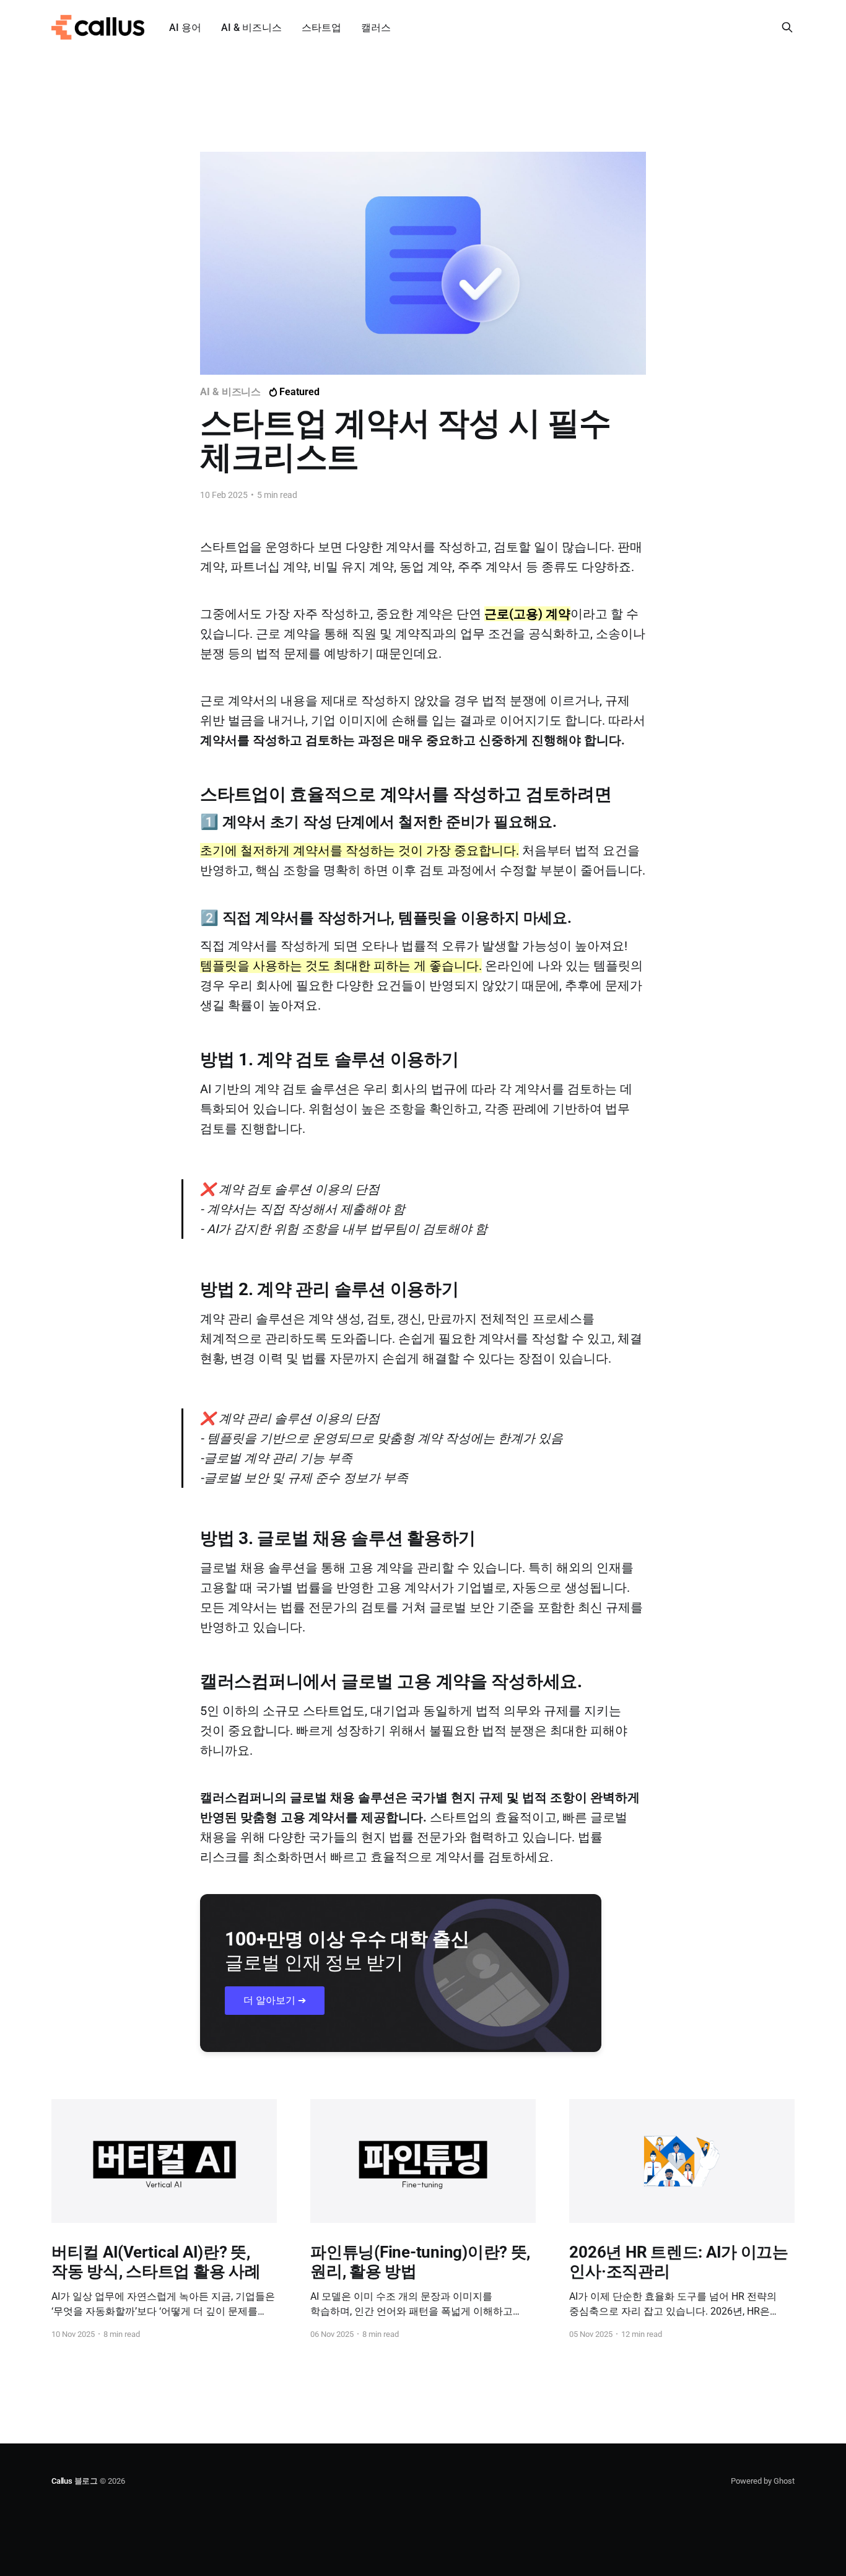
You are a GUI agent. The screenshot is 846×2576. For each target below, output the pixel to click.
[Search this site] (787, 27)
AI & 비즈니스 (251, 28)
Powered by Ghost (763, 2481)
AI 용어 (185, 28)
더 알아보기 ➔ (275, 2000)
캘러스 (376, 28)
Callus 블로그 (75, 2481)
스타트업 (321, 28)
